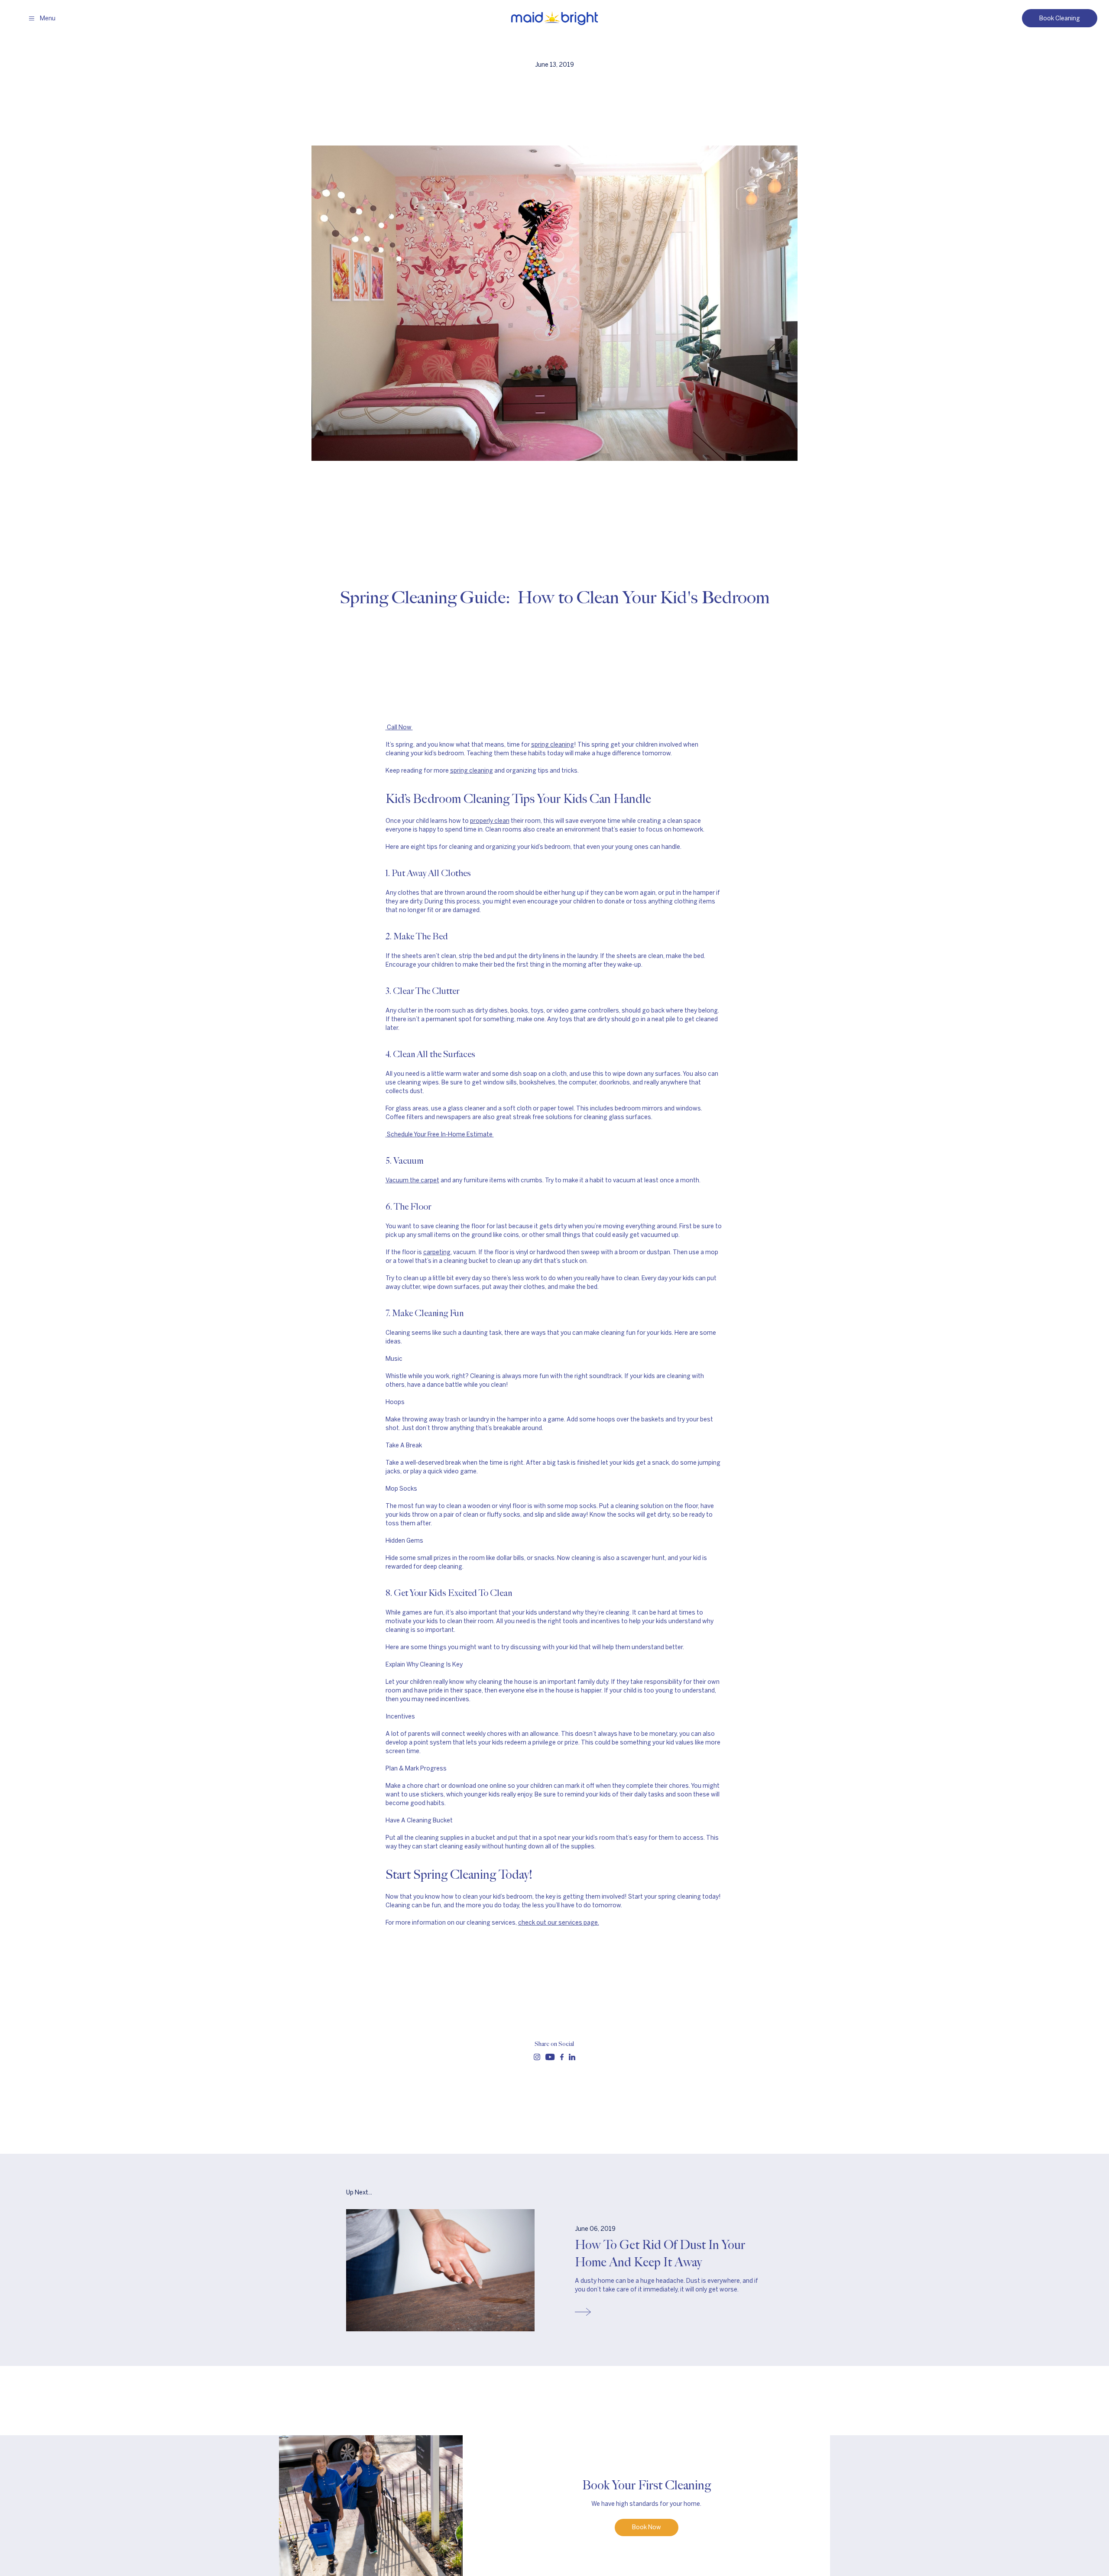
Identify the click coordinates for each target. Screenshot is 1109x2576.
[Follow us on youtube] (550, 2057)
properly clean (490, 821)
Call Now (399, 727)
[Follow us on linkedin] (572, 2057)
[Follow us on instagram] (537, 2057)
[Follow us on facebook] (562, 2057)
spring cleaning (553, 745)
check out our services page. (559, 1923)
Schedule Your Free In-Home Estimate (440, 1134)
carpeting (437, 1252)
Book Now (647, 2527)
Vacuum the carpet (412, 1180)
